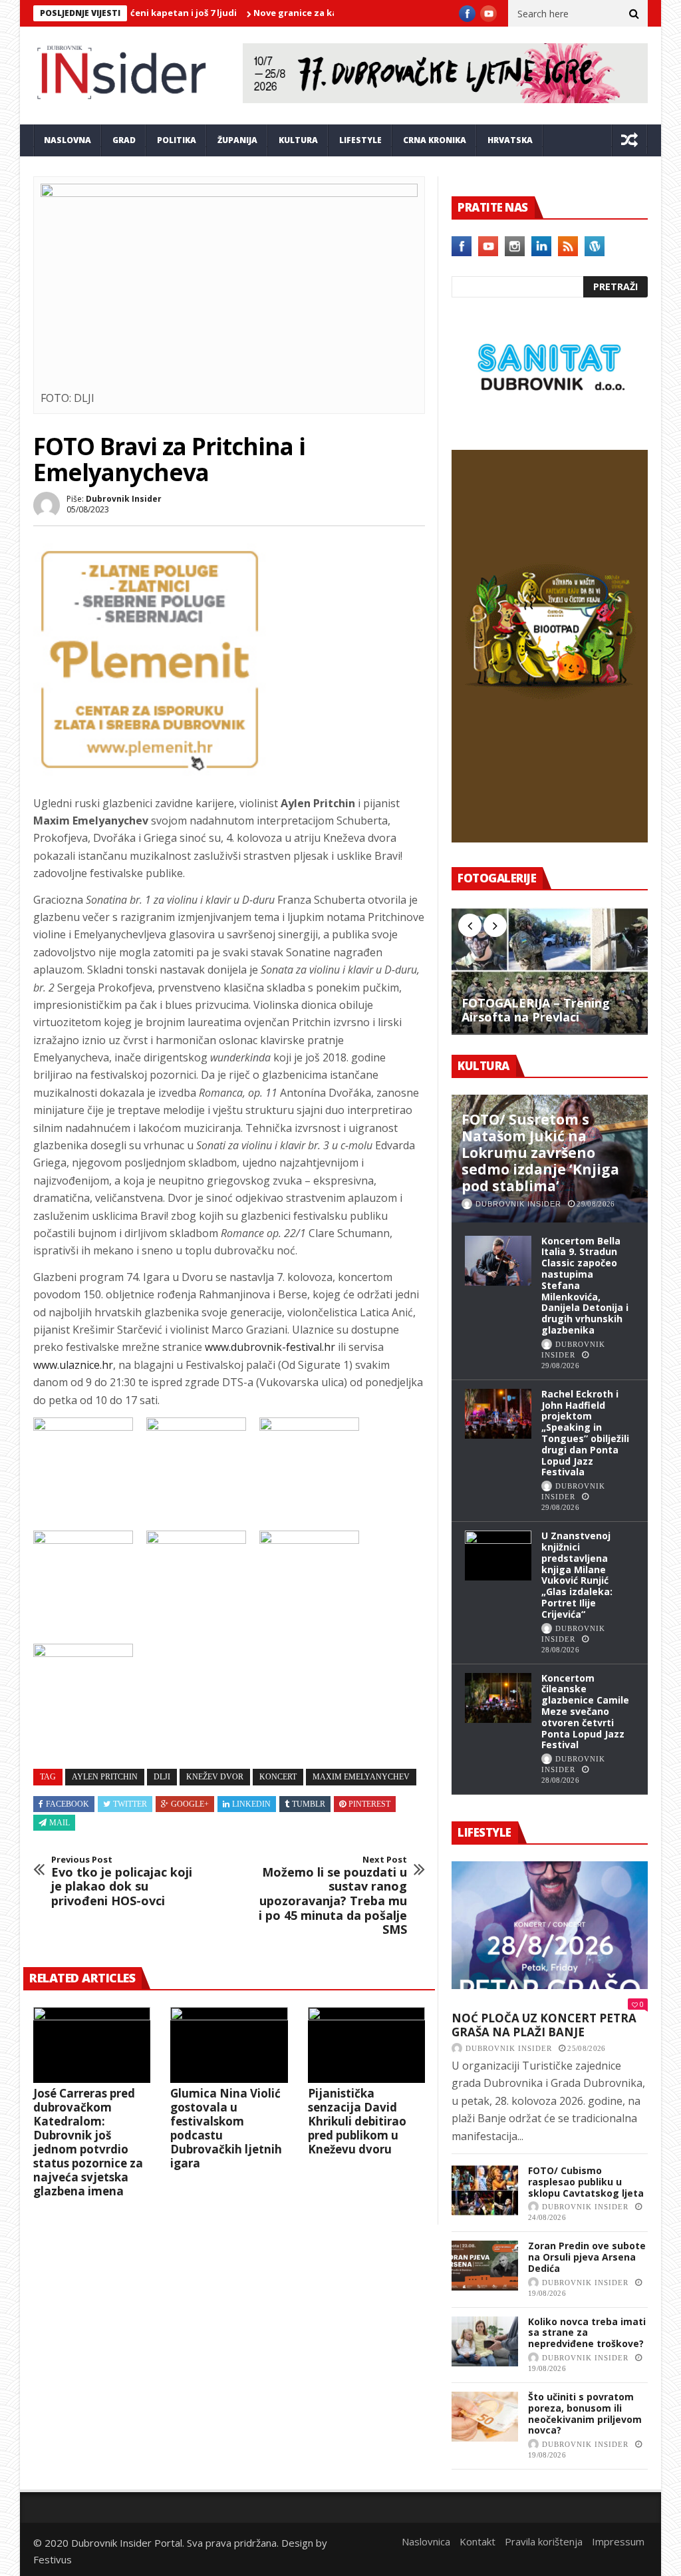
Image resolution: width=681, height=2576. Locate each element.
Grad (124, 140)
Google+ (190, 1804)
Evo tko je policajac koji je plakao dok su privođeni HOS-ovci (122, 1881)
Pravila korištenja (544, 2541)
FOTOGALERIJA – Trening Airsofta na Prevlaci (536, 1011)
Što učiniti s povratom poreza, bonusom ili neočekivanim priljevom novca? (585, 2413)
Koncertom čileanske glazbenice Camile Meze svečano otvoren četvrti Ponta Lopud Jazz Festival (585, 1712)
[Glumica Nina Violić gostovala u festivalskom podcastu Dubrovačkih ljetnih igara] (229, 2045)
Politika (177, 140)
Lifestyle (360, 140)
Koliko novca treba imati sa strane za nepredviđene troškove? (587, 2333)
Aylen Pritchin (105, 1777)
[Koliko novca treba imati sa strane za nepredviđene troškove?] (485, 2341)
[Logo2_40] (550, 421)
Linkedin (251, 1804)
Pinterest (369, 1804)
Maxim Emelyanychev (361, 1777)
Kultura (298, 140)
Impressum (618, 2541)
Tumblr (309, 1804)
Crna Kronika (435, 140)
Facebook (68, 1804)
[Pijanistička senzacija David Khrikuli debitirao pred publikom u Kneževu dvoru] (366, 2045)
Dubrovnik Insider (124, 499)
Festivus (53, 2559)
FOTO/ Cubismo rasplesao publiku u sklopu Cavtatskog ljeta (586, 2182)
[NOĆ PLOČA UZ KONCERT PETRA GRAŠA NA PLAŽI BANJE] (550, 1925)
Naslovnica (426, 2541)
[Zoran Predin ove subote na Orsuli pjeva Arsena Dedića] (485, 2266)
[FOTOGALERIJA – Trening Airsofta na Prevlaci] (550, 971)
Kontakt (477, 2541)
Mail (60, 1823)
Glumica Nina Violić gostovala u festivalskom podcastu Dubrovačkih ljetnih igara (226, 2128)
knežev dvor (215, 1777)
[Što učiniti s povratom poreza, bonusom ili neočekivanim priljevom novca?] (485, 2417)
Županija (237, 140)
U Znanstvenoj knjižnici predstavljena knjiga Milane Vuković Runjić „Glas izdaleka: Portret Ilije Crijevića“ (577, 1575)
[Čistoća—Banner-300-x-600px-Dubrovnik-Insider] (550, 838)
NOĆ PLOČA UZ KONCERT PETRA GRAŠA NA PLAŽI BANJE (544, 2025)
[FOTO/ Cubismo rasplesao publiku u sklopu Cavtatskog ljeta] (485, 2190)
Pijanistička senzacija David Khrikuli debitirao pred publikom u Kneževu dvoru (357, 2121)
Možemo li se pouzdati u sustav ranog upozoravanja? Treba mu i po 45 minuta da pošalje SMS (333, 1896)
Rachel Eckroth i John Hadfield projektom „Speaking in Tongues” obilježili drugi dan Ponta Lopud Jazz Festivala (585, 1433)
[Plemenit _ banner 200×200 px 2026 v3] (150, 772)
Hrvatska (510, 140)
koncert (278, 1777)
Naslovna (68, 140)
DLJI (162, 1777)
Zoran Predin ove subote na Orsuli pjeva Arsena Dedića (587, 2257)
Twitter (130, 1804)
